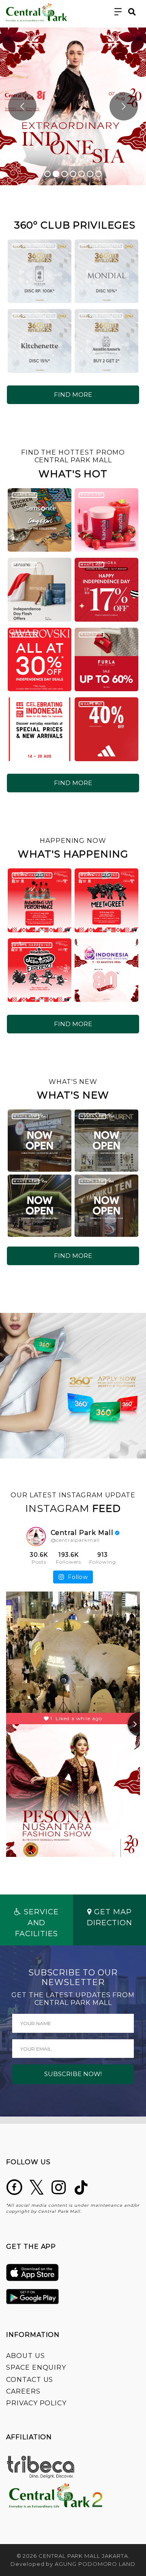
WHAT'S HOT (24, 494)
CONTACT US (30, 2380)
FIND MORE (73, 395)
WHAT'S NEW (25, 1116)
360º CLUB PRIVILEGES (34, 246)
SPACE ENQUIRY (36, 2368)
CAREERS (23, 2391)
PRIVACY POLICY (36, 2403)
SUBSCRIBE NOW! (73, 2074)
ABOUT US (26, 2356)
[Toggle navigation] (118, 12)
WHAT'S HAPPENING (32, 875)
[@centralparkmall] (36, 1537)
